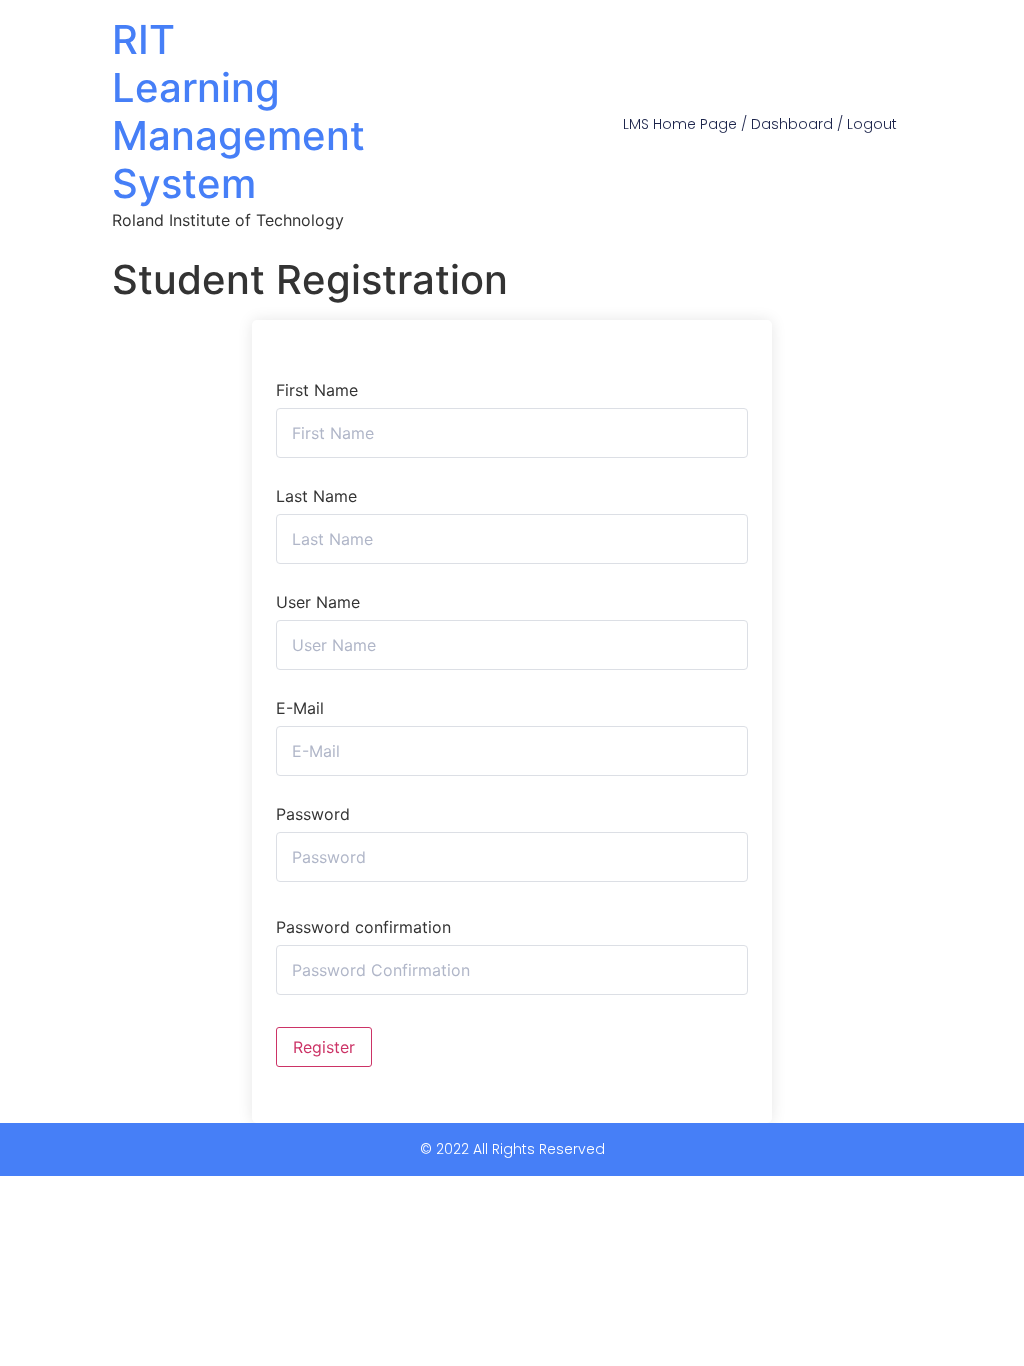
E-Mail (300, 708)
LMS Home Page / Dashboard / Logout (760, 124)
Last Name (316, 496)
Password (313, 814)
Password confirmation (363, 927)
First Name (317, 390)
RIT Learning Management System (238, 111)
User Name (318, 602)
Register (324, 1047)
